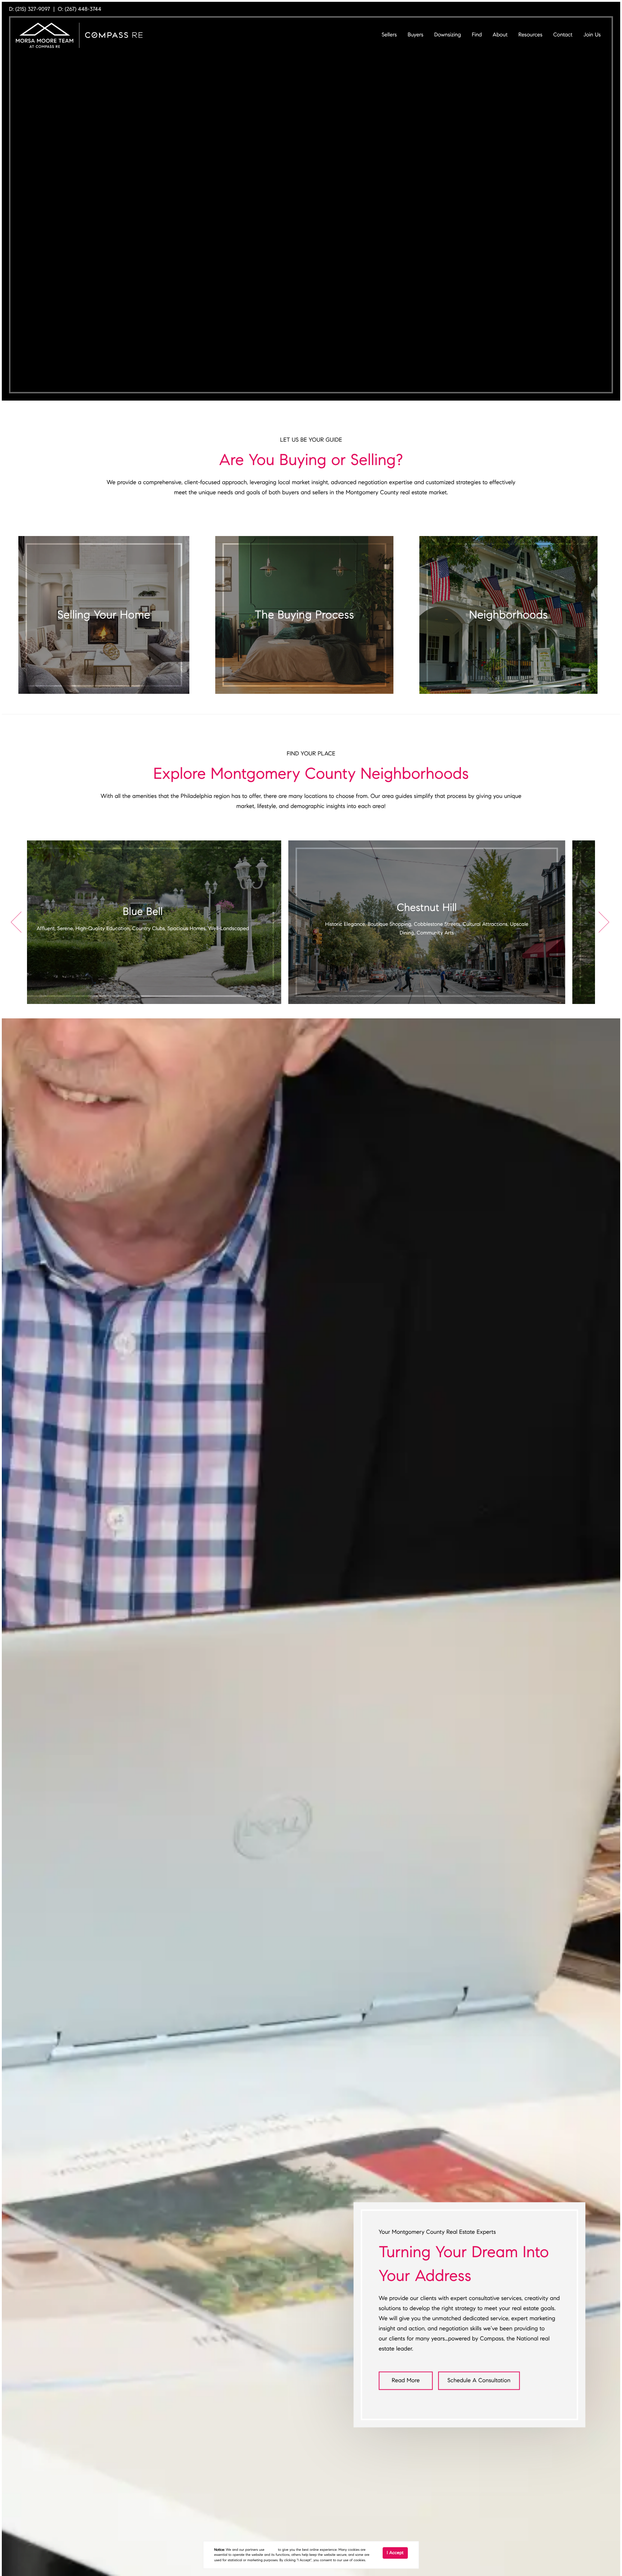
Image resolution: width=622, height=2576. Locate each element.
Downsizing (447, 35)
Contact (563, 35)
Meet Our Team (65, 2028)
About (500, 35)
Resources (530, 35)
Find (477, 35)
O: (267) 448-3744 (80, 9)
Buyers (415, 35)
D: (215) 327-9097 (30, 9)
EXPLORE (104, 2492)
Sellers (389, 35)
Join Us (592, 35)
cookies (271, 2550)
